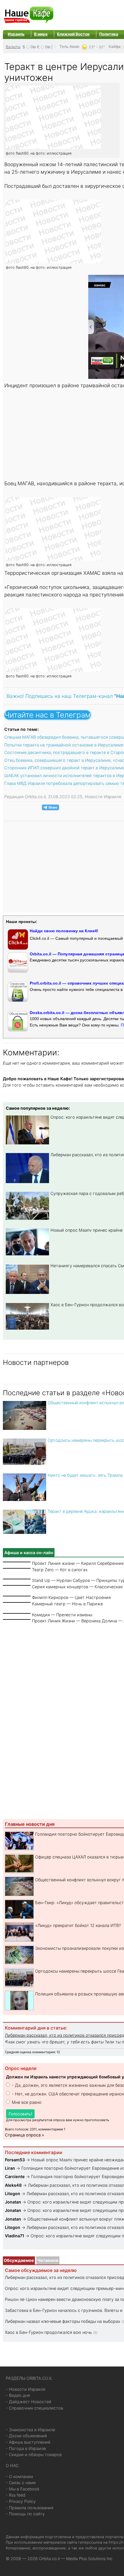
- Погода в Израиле (26, 2448)
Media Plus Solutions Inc (89, 2559)
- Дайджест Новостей (29, 2402)
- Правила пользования (30, 2508)
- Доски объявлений (26, 2436)
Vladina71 (15, 2236)
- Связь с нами (21, 2483)
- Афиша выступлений (28, 2442)
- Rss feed (16, 2495)
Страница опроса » (25, 2135)
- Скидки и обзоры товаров (34, 2454)
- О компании (19, 2476)
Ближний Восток (73, 34)
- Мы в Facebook (23, 2489)
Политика (109, 34)
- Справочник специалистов (34, 2408)
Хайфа (114, 47)
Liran (10, 2168)
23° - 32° (97, 47)
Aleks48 (13, 2185)
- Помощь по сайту (25, 2514)
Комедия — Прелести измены (62, 1615)
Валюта (13, 47)
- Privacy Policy (21, 2501)
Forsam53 (15, 2160)
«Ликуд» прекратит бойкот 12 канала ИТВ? (78, 1925)
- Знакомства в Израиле (30, 2430)
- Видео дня (18, 2395)
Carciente (15, 2176)
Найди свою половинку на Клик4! (64, 931)
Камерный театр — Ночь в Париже (67, 1604)
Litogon (13, 2194)
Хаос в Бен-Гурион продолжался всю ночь (48, 2332)
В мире (41, 34)
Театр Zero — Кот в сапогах (60, 1570)
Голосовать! (20, 2114)
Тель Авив (69, 47)
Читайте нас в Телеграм (47, 715)
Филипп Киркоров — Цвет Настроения (71, 1597)
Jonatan (14, 2202)
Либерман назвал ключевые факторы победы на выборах (63, 2321)
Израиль (16, 34)
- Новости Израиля (26, 2389)
